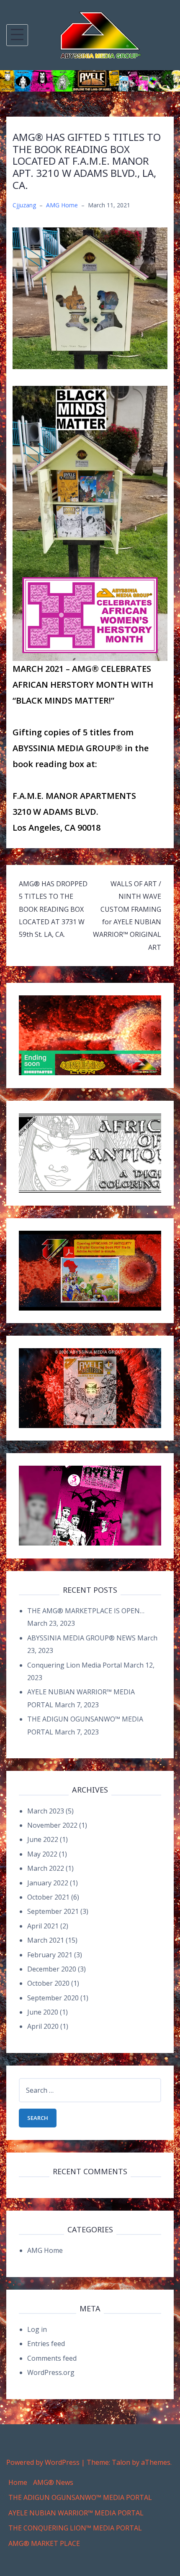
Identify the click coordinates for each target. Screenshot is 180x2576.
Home (18, 2482)
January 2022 (48, 1883)
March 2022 (46, 1868)
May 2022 (42, 1854)
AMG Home (62, 205)
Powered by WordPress (43, 2462)
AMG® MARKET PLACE (44, 2543)
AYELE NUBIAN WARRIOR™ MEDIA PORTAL (76, 2513)
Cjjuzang (24, 205)
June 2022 (43, 1839)
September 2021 (53, 1911)
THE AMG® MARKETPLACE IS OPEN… (86, 1611)
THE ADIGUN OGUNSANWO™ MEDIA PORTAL (80, 2497)
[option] (90, 81)
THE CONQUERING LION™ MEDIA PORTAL (75, 2528)
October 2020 (48, 1983)
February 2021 (50, 1955)
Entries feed (46, 2344)
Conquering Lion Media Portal (75, 1665)
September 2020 (53, 1998)
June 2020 (43, 2012)
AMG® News (53, 2482)
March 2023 (46, 1811)
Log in (37, 2329)
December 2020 (52, 1969)
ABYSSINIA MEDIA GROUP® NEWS (81, 1638)
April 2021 (43, 1926)
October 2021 (48, 1897)
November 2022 (52, 1825)
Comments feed (52, 2358)
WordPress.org (51, 2372)
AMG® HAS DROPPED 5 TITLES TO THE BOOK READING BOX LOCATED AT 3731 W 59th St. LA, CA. (53, 909)
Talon (121, 2462)
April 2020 (43, 2026)
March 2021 (46, 1940)
